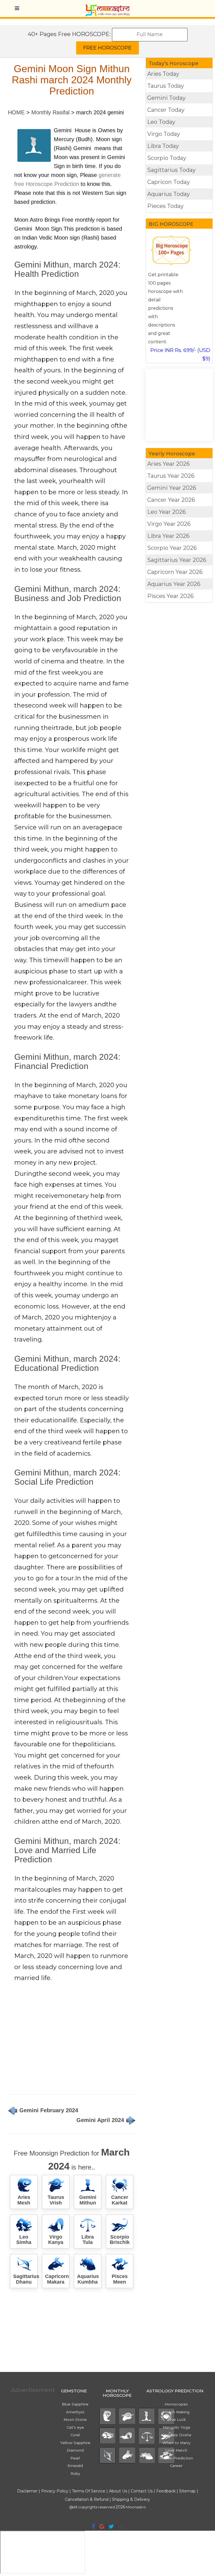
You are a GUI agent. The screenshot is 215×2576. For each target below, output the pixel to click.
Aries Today (163, 74)
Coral (75, 2435)
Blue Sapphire (75, 2404)
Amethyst (75, 2412)
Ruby (75, 2473)
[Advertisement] (72, 2041)
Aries (169, 464)
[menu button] (17, 8)
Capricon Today (169, 182)
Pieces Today (165, 206)
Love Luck (176, 2419)
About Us (118, 2491)
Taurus (171, 476)
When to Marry (176, 2443)
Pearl (75, 2458)
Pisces (170, 596)
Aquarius (174, 584)
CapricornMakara (57, 2279)
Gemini (172, 488)
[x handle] (111, 2527)
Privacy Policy (55, 2491)
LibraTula (88, 2240)
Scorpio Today (167, 158)
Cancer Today (166, 110)
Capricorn (175, 572)
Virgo (169, 524)
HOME (16, 112)
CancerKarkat (120, 2200)
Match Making (176, 2412)
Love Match (176, 2450)
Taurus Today (166, 86)
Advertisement (30, 2390)
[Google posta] (102, 2527)
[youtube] (121, 2527)
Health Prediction (176, 2458)
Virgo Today (164, 134)
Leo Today (161, 122)
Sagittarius (177, 560)
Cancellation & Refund (87, 2499)
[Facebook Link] (93, 2527)
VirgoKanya (56, 2240)
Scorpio (172, 548)
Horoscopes (176, 2404)
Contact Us (142, 2491)
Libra (168, 536)
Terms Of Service (89, 2491)
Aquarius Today (169, 194)
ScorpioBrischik (120, 2240)
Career (176, 2466)
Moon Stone (75, 2419)
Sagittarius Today (171, 170)
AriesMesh (24, 2200)
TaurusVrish (56, 2200)
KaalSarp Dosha (176, 2435)
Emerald (75, 2466)
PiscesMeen (120, 2279)
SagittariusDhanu (26, 2279)
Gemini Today (166, 98)
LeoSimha (24, 2240)
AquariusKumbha (88, 2279)
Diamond (75, 2450)
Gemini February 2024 (48, 2110)
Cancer (171, 500)
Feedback (166, 2491)
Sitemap (188, 2491)
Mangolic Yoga (176, 2427)
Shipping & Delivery (131, 2499)
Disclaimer (27, 2491)
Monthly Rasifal (50, 112)
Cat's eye (75, 2427)
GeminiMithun (88, 2200)
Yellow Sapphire (75, 2443)
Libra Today (163, 146)
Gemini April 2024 (101, 2120)
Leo (167, 512)
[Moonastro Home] (107, 7)
